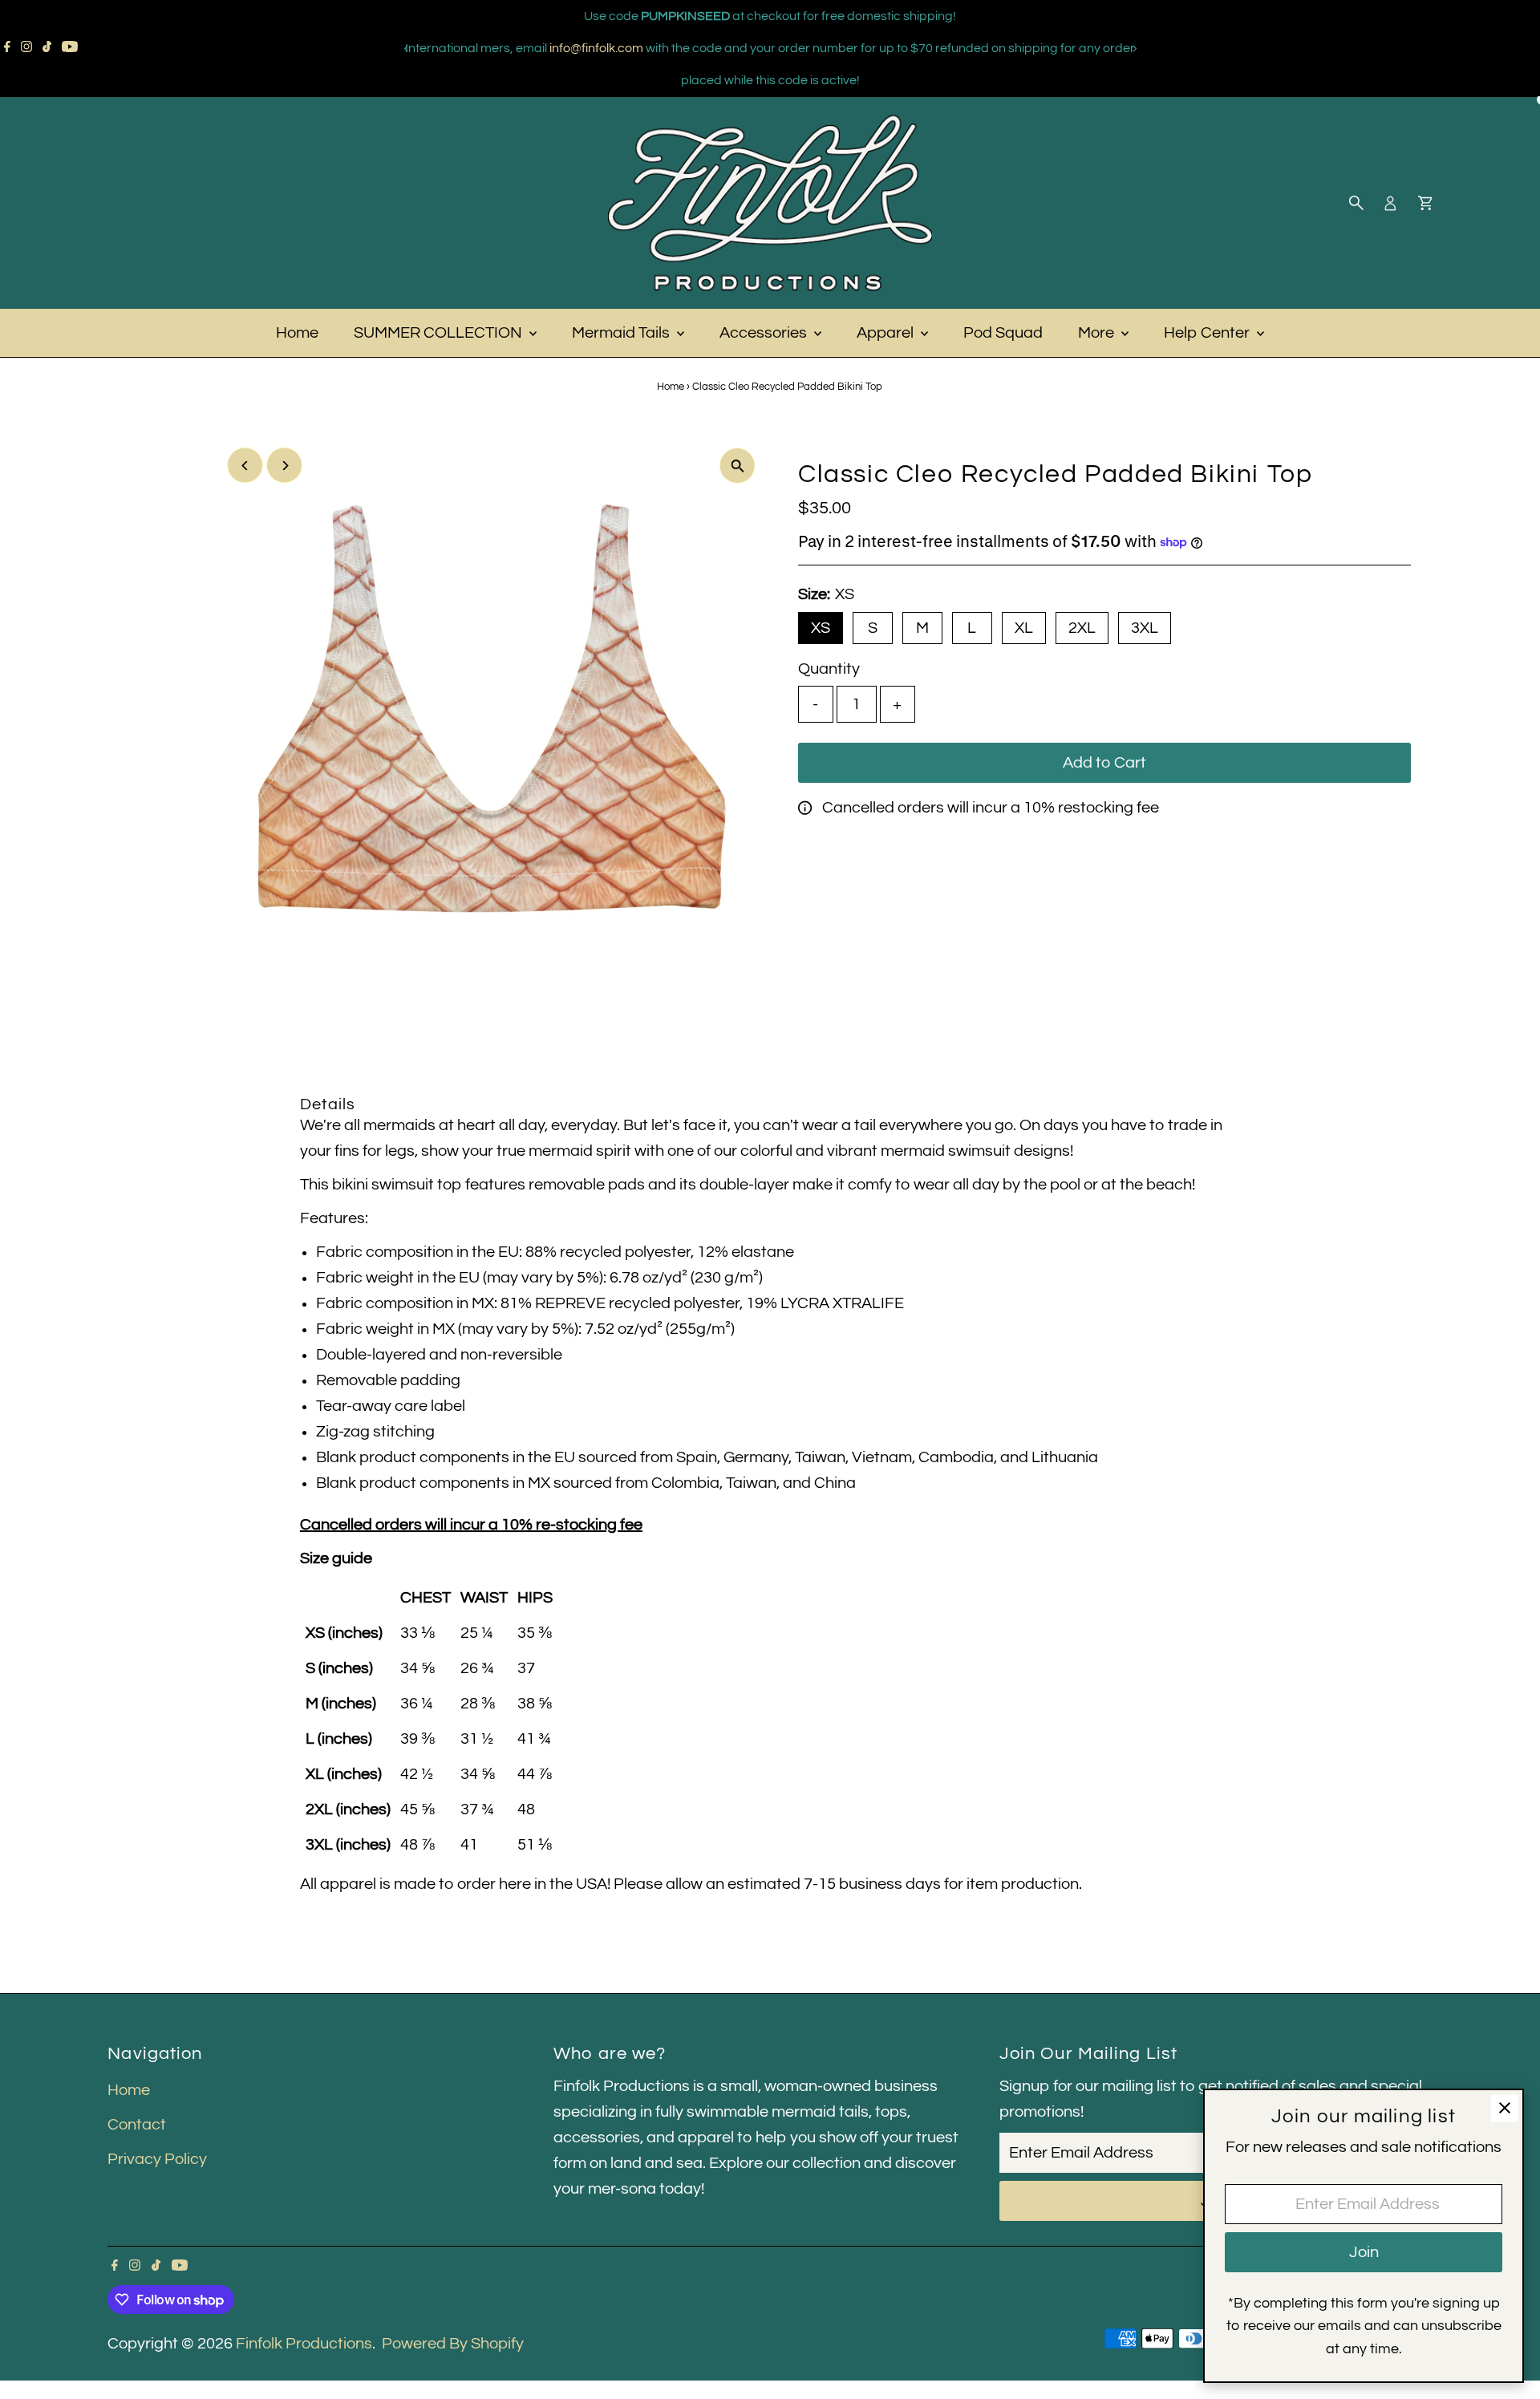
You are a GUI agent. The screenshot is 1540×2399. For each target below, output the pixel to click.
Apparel (887, 333)
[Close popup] (1504, 2108)
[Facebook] (7, 48)
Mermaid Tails (622, 333)
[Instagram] (26, 48)
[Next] (1134, 49)
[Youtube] (70, 48)
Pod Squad (1003, 333)
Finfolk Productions (304, 2344)
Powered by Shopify (453, 2344)
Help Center (1208, 333)
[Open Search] (1356, 203)
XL (1024, 628)
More (1098, 333)
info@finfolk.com (596, 48)
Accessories (765, 333)
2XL (1082, 628)
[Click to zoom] (738, 466)
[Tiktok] (47, 48)
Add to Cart (1104, 763)
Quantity (829, 669)
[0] (1425, 203)
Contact (137, 2125)
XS (821, 628)
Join (1364, 2252)
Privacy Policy (157, 2159)
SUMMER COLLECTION (440, 333)
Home (297, 333)
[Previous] (406, 49)
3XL (1145, 628)
